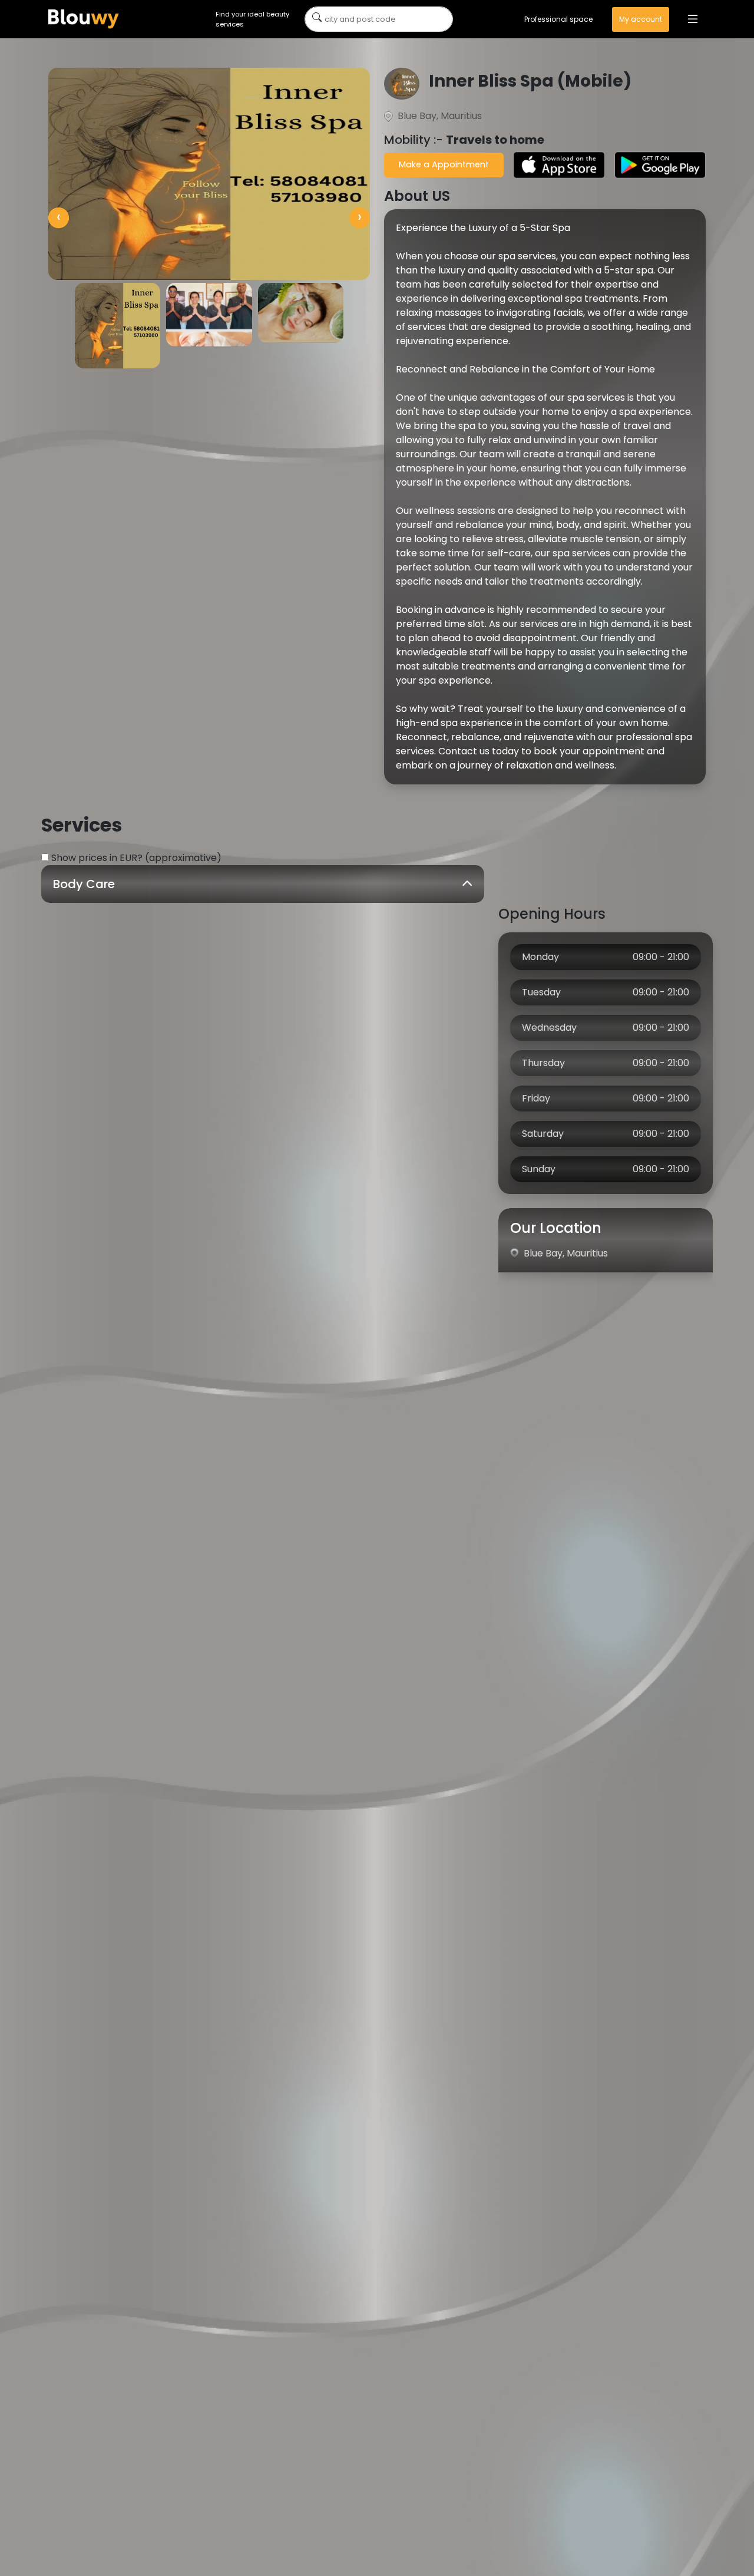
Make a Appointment (444, 164)
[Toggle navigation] (693, 19)
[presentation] (59, 218)
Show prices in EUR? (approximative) (136, 858)
